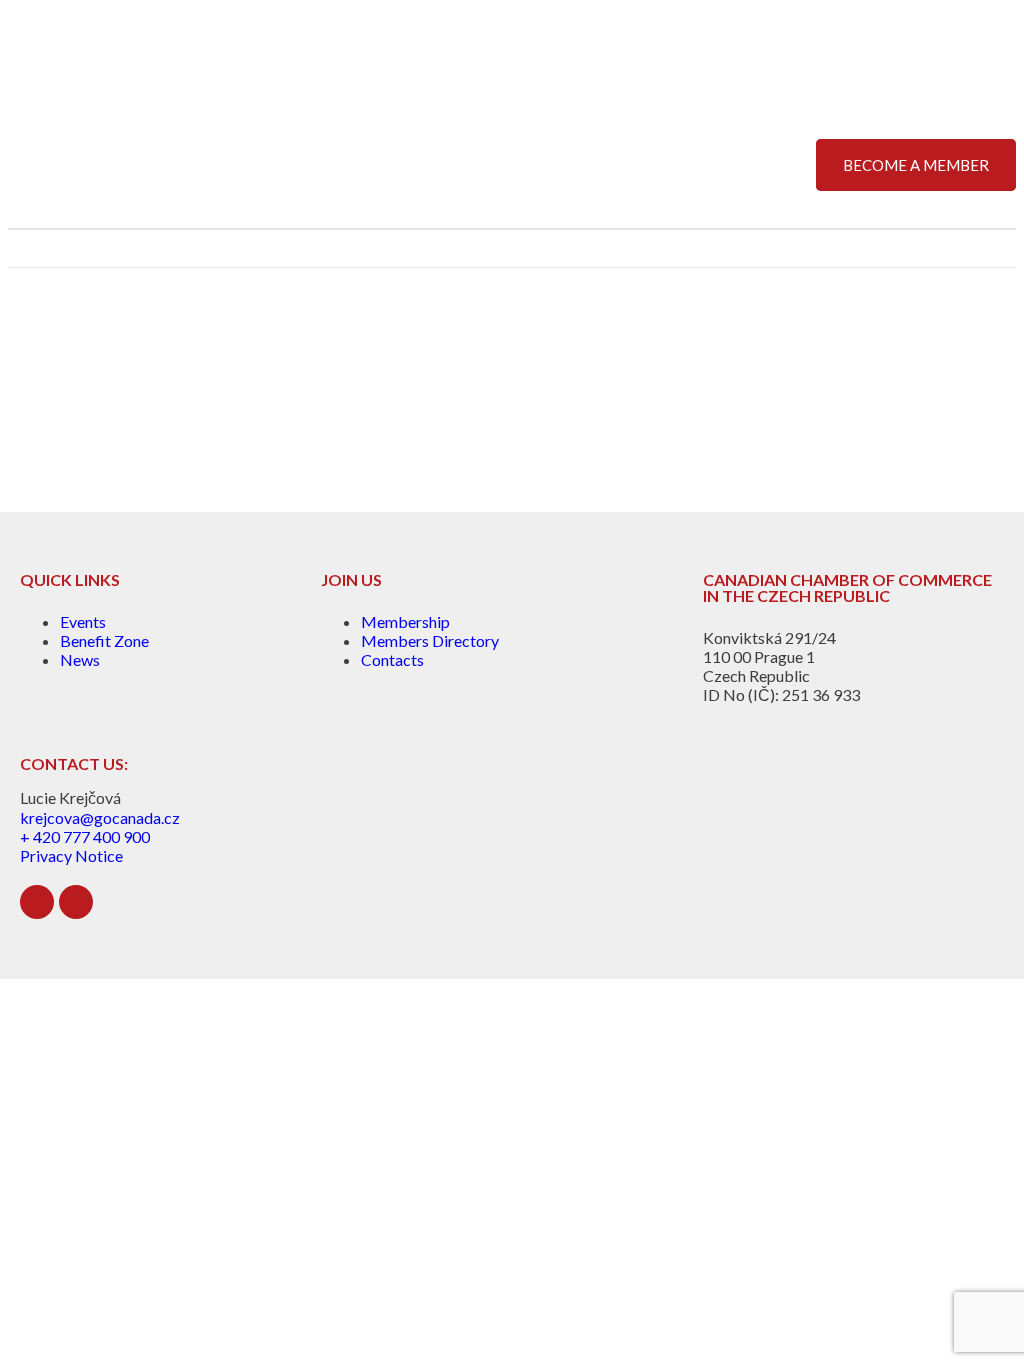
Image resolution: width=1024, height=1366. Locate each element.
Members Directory (430, 640)
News (80, 659)
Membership (405, 621)
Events (83, 621)
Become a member (916, 165)
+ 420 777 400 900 (85, 836)
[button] (1000, 248)
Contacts (392, 659)
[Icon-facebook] (76, 902)
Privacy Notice (71, 855)
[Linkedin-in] (37, 902)
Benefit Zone (104, 640)
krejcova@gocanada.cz (100, 817)
